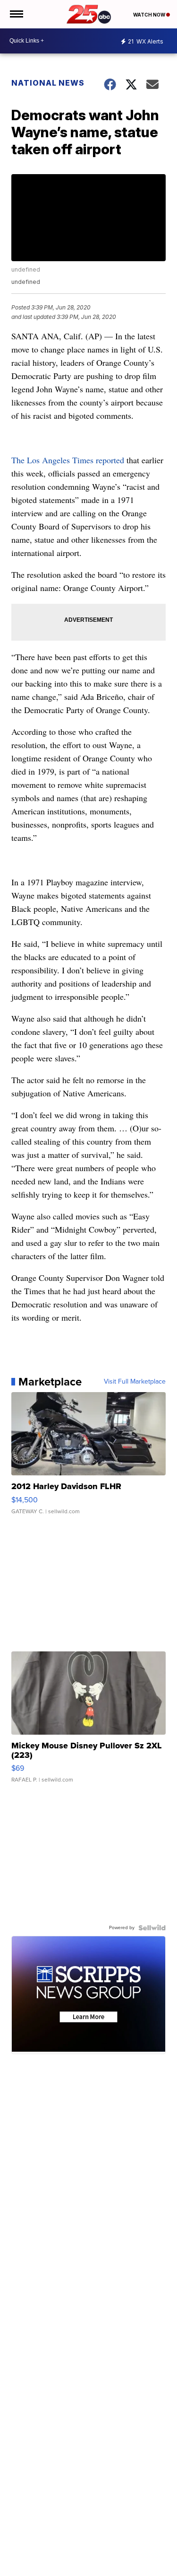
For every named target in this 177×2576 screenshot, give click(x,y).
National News (48, 83)
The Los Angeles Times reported (69, 460)
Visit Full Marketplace (135, 1382)
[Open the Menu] (16, 14)
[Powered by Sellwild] (152, 1928)
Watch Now (150, 15)
